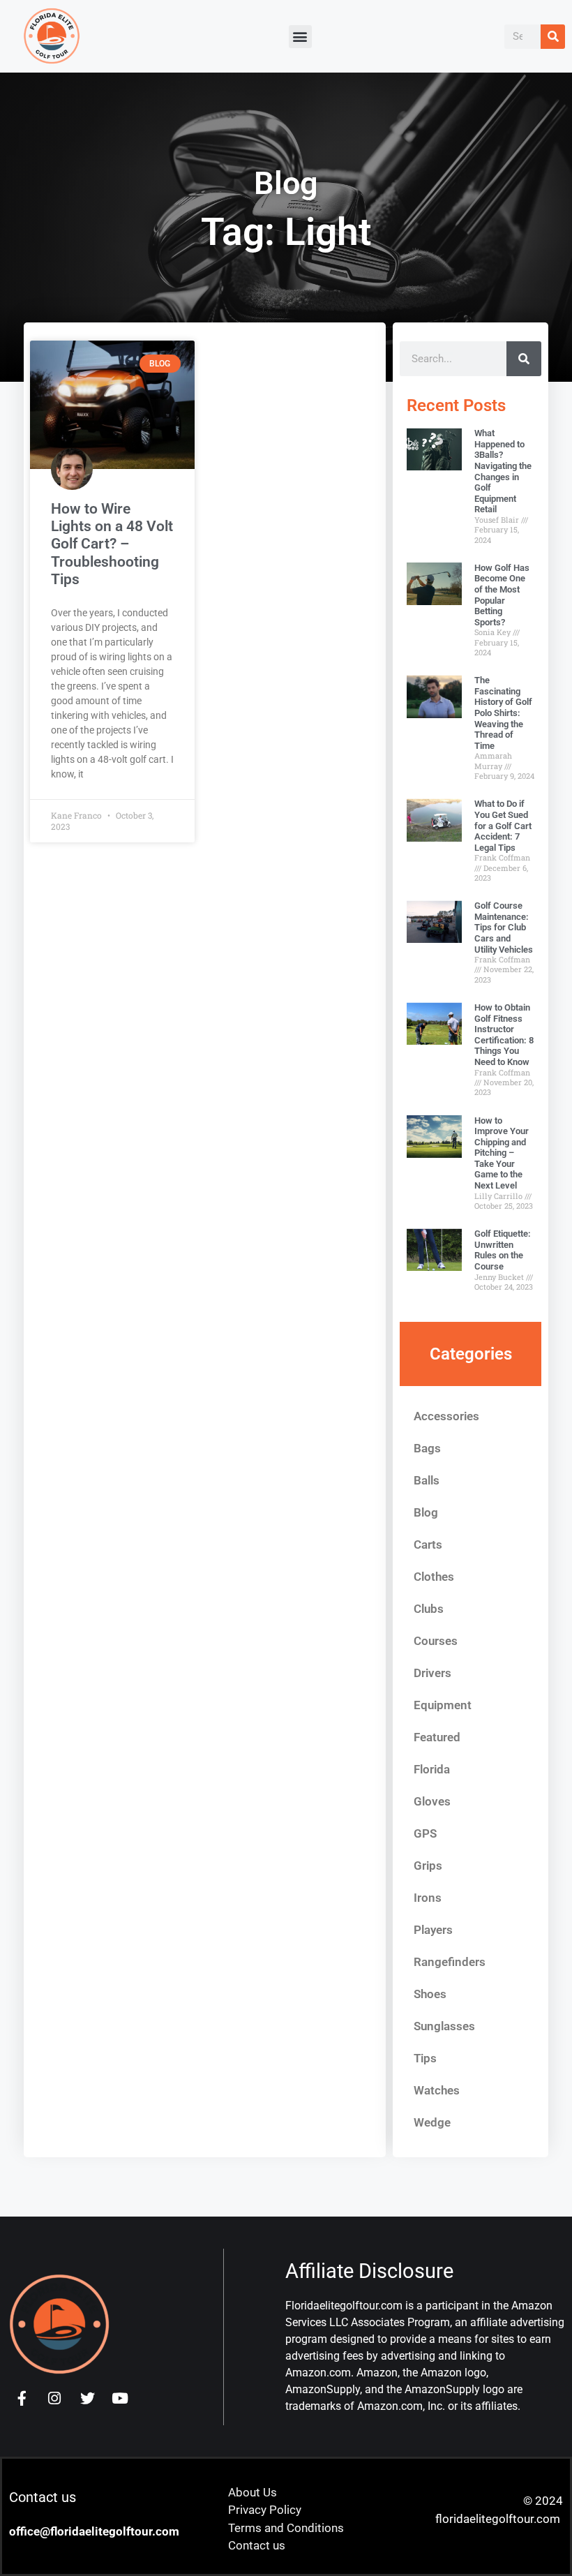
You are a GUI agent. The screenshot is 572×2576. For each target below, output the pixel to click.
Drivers (432, 1673)
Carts (428, 1544)
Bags (427, 1448)
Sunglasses (444, 2026)
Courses (436, 1641)
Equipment (443, 1705)
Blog (426, 1512)
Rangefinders (450, 1962)
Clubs (429, 1609)
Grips (428, 1866)
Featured (437, 1737)
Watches (437, 2090)
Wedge (432, 2122)
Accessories (446, 1416)
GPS (425, 1833)
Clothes (434, 1577)
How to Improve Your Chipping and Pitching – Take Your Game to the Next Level (502, 1153)
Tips (425, 2058)
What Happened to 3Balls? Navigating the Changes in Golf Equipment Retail (503, 471)
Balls (427, 1480)
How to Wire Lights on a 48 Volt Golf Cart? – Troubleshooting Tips (112, 544)
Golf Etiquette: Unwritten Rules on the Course (503, 1250)
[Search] (553, 37)
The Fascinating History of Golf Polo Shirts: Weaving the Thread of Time (503, 713)
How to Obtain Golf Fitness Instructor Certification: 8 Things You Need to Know (504, 1035)
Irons (428, 1898)
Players (433, 1930)
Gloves (432, 1801)
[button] (300, 37)
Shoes (430, 1994)
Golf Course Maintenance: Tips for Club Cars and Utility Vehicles (504, 927)
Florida (432, 1769)
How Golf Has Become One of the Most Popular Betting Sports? (502, 595)
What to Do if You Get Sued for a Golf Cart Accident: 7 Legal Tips (503, 825)
